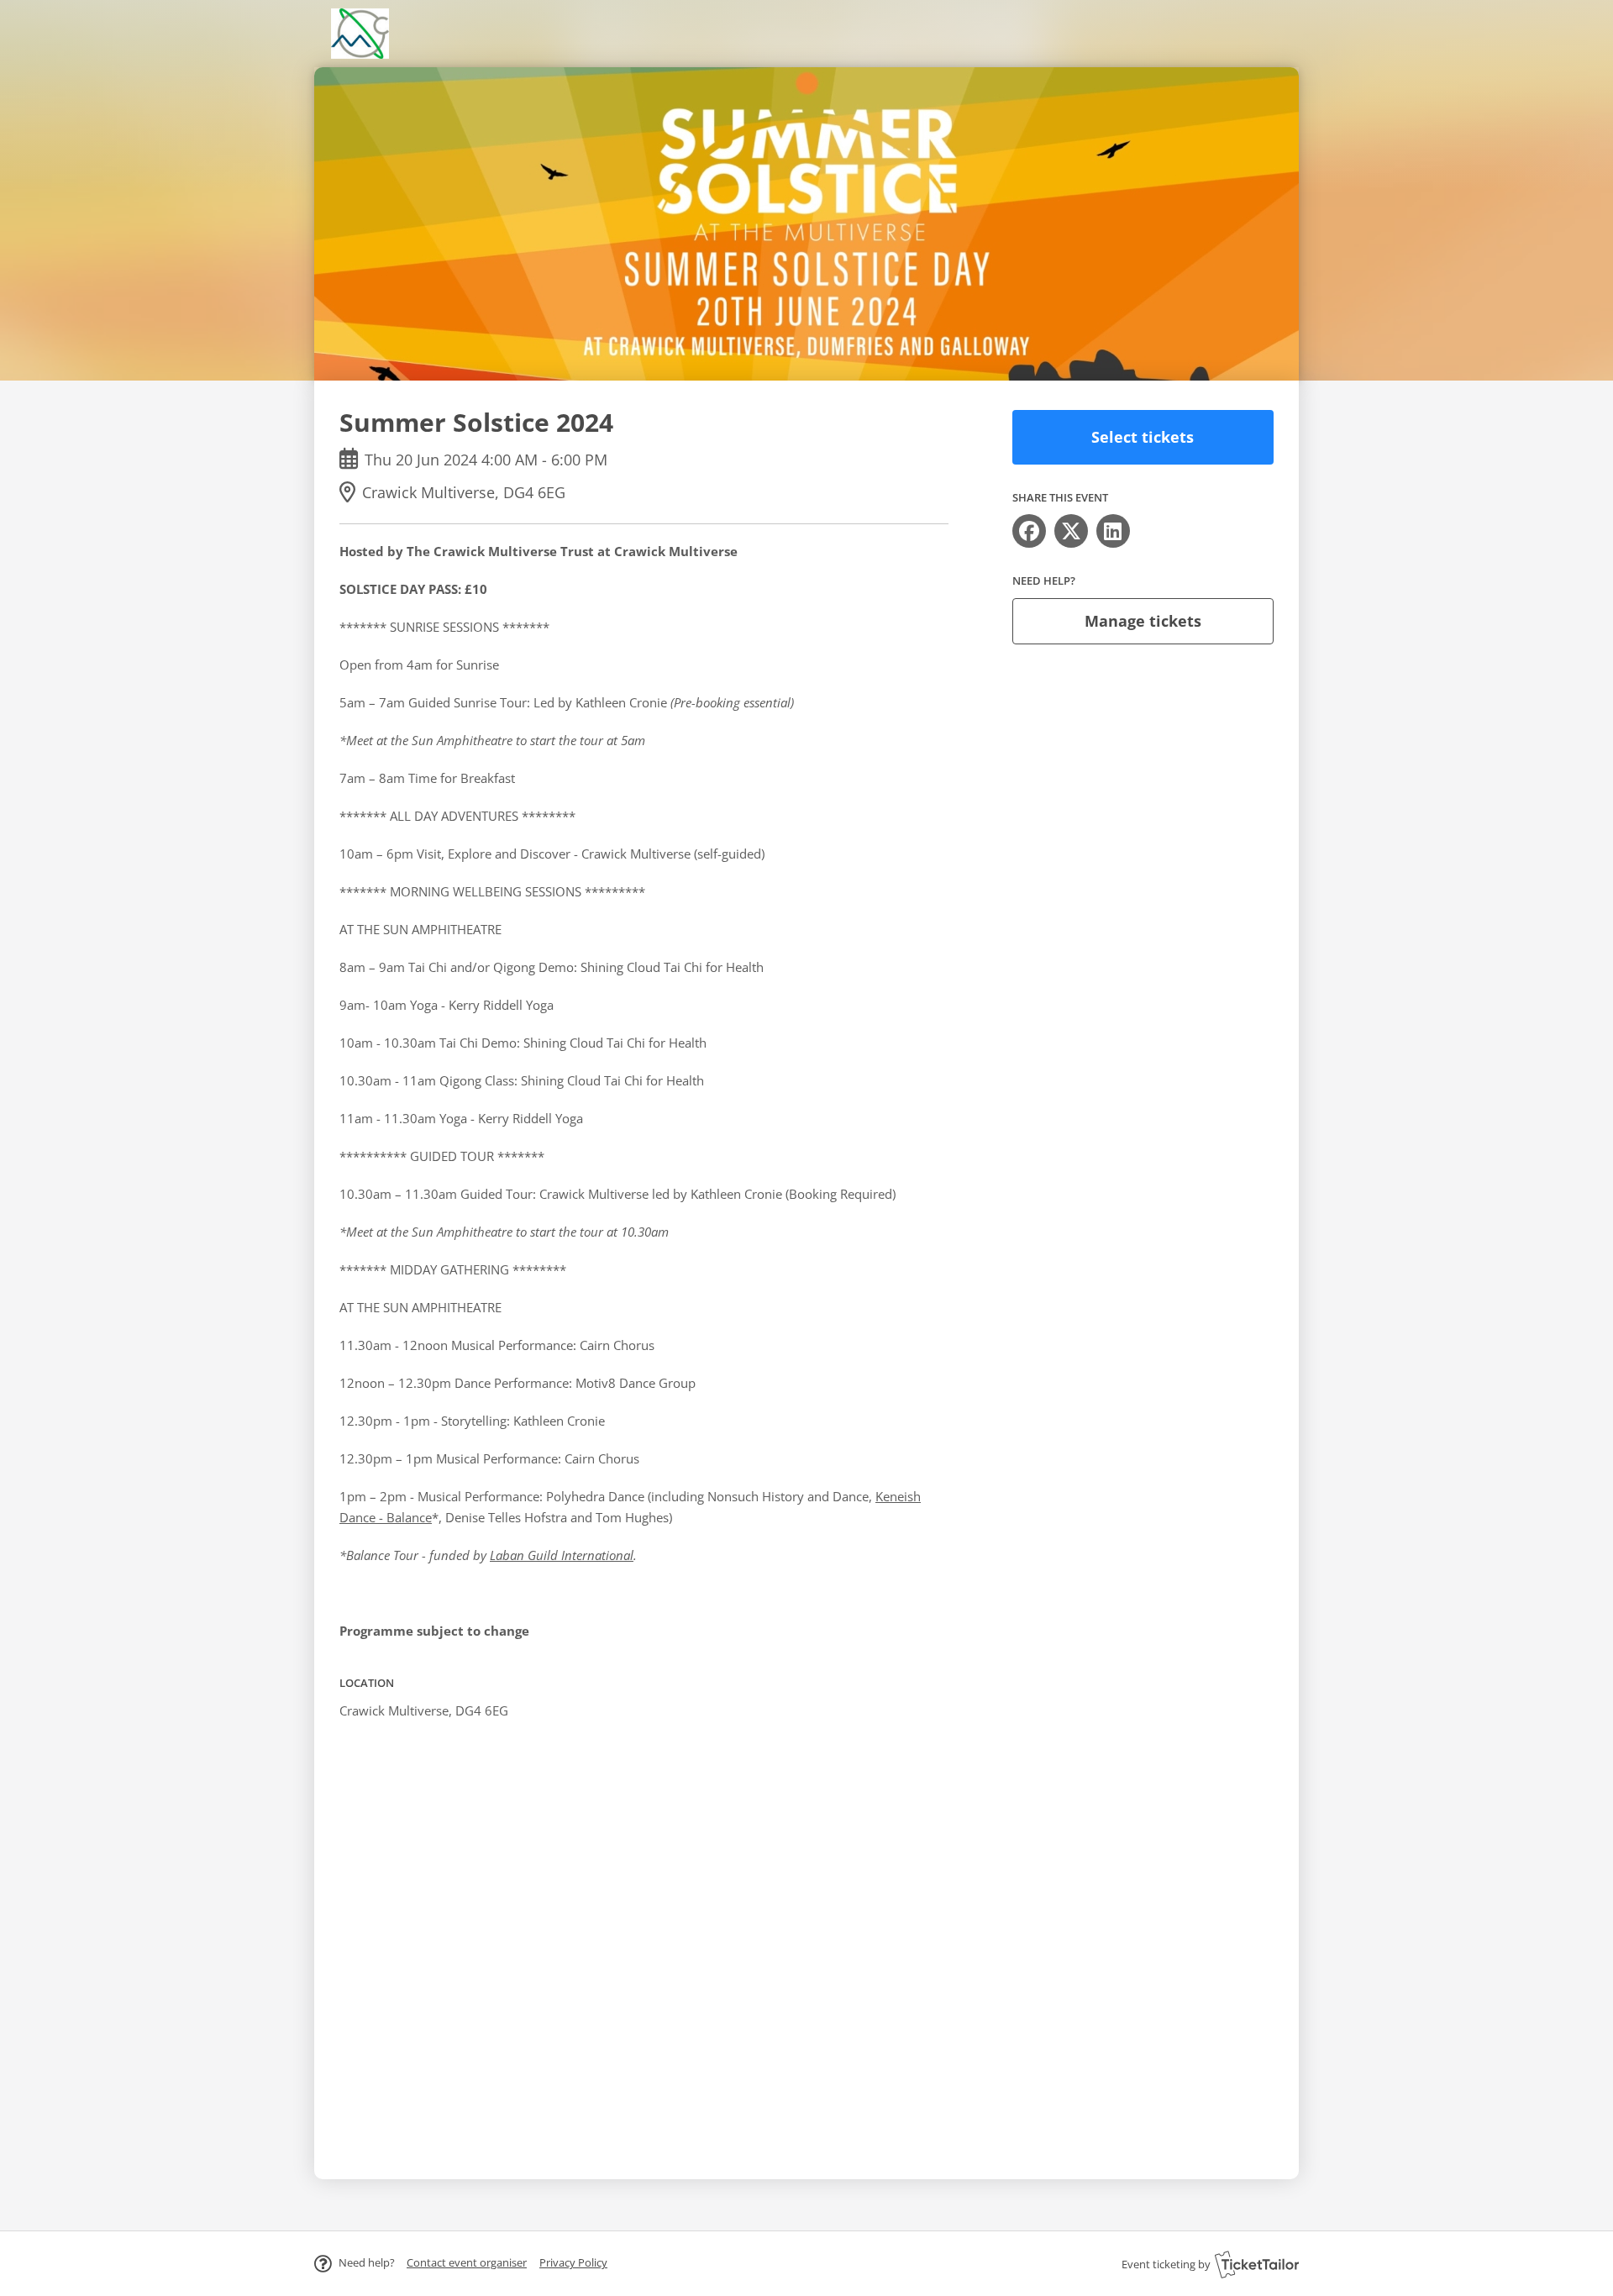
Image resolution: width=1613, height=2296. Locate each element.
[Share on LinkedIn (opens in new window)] (1113, 531)
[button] (467, 2262)
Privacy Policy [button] (573, 2262)
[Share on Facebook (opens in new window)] (1029, 531)
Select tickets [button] (1143, 437)
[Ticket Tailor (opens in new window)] (1257, 2264)
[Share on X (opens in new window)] (1071, 531)
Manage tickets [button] (1143, 621)
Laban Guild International (562, 1555)
